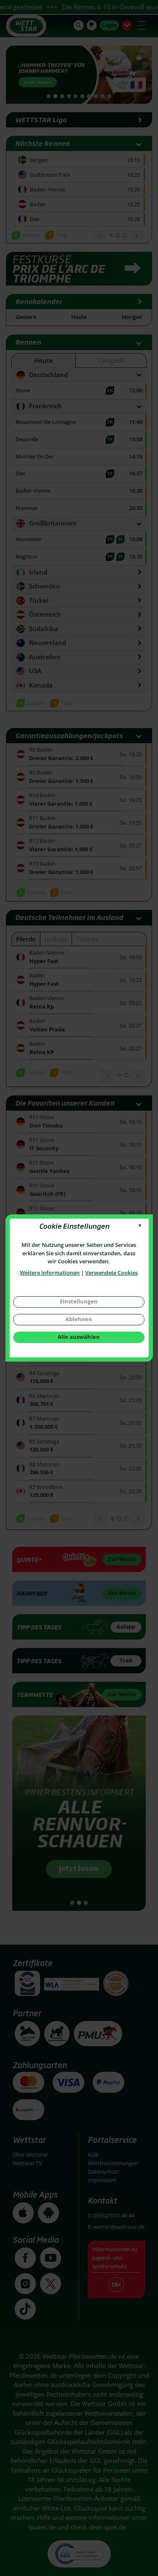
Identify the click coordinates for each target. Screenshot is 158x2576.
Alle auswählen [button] (79, 1337)
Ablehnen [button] (79, 1319)
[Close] (140, 1226)
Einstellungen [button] (79, 1301)
